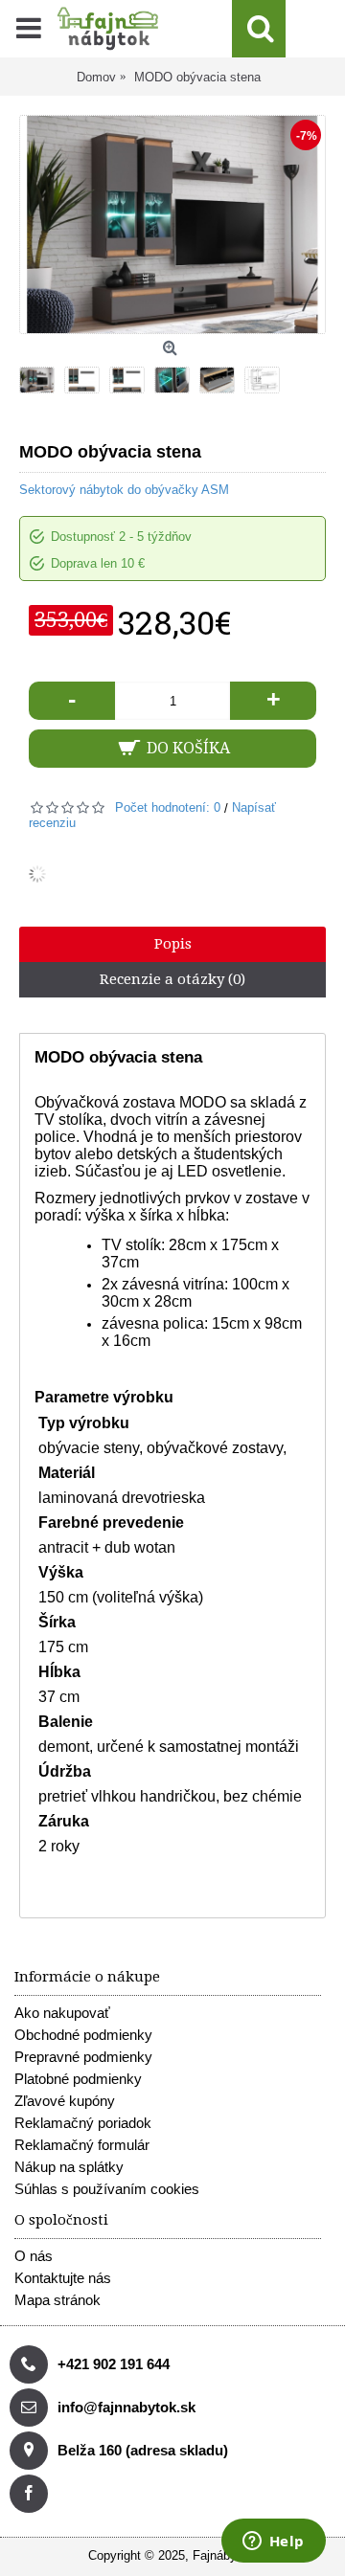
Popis (173, 944)
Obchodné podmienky (83, 2035)
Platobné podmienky (78, 2079)
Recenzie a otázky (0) (172, 979)
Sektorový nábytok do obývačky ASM (124, 490)
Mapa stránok (57, 2300)
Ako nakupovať (62, 2013)
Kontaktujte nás (63, 2278)
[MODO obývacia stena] (42, 375)
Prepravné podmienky (83, 2057)
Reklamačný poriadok (83, 2123)
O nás (34, 2256)
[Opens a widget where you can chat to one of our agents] (273, 2542)
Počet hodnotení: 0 (168, 807)
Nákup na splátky (69, 2167)
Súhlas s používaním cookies (107, 2189)
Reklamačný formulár (82, 2145)
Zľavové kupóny (65, 2101)
